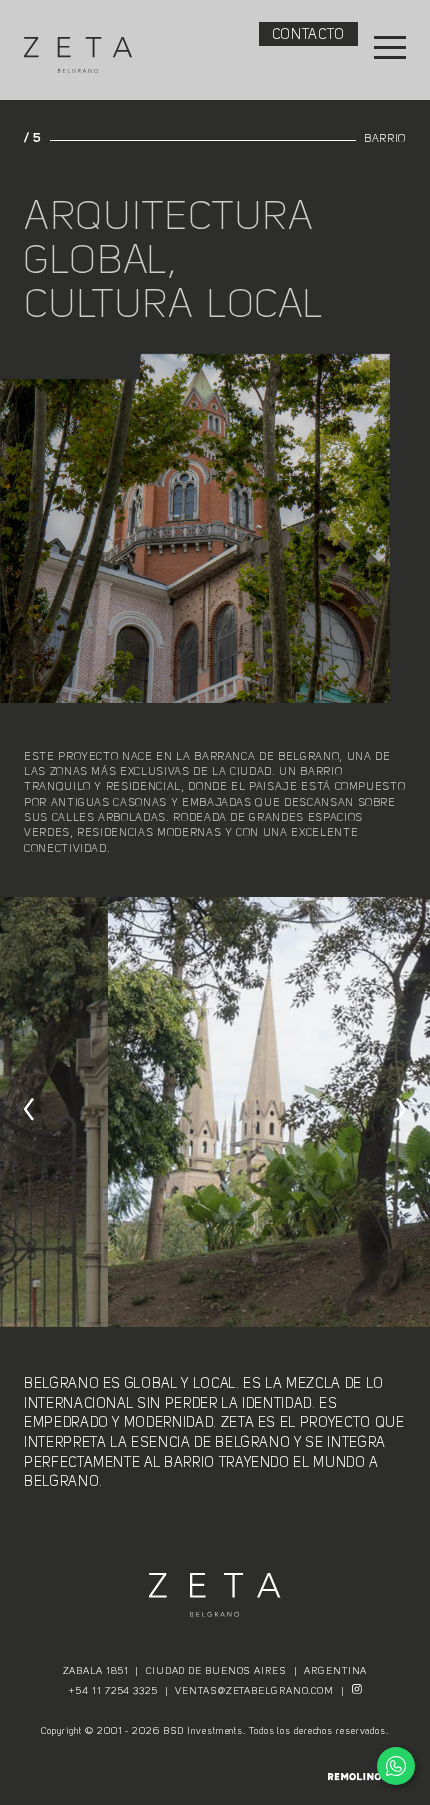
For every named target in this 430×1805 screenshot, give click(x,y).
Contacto (308, 35)
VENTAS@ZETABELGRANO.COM (254, 1691)
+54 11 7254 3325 (112, 1691)
